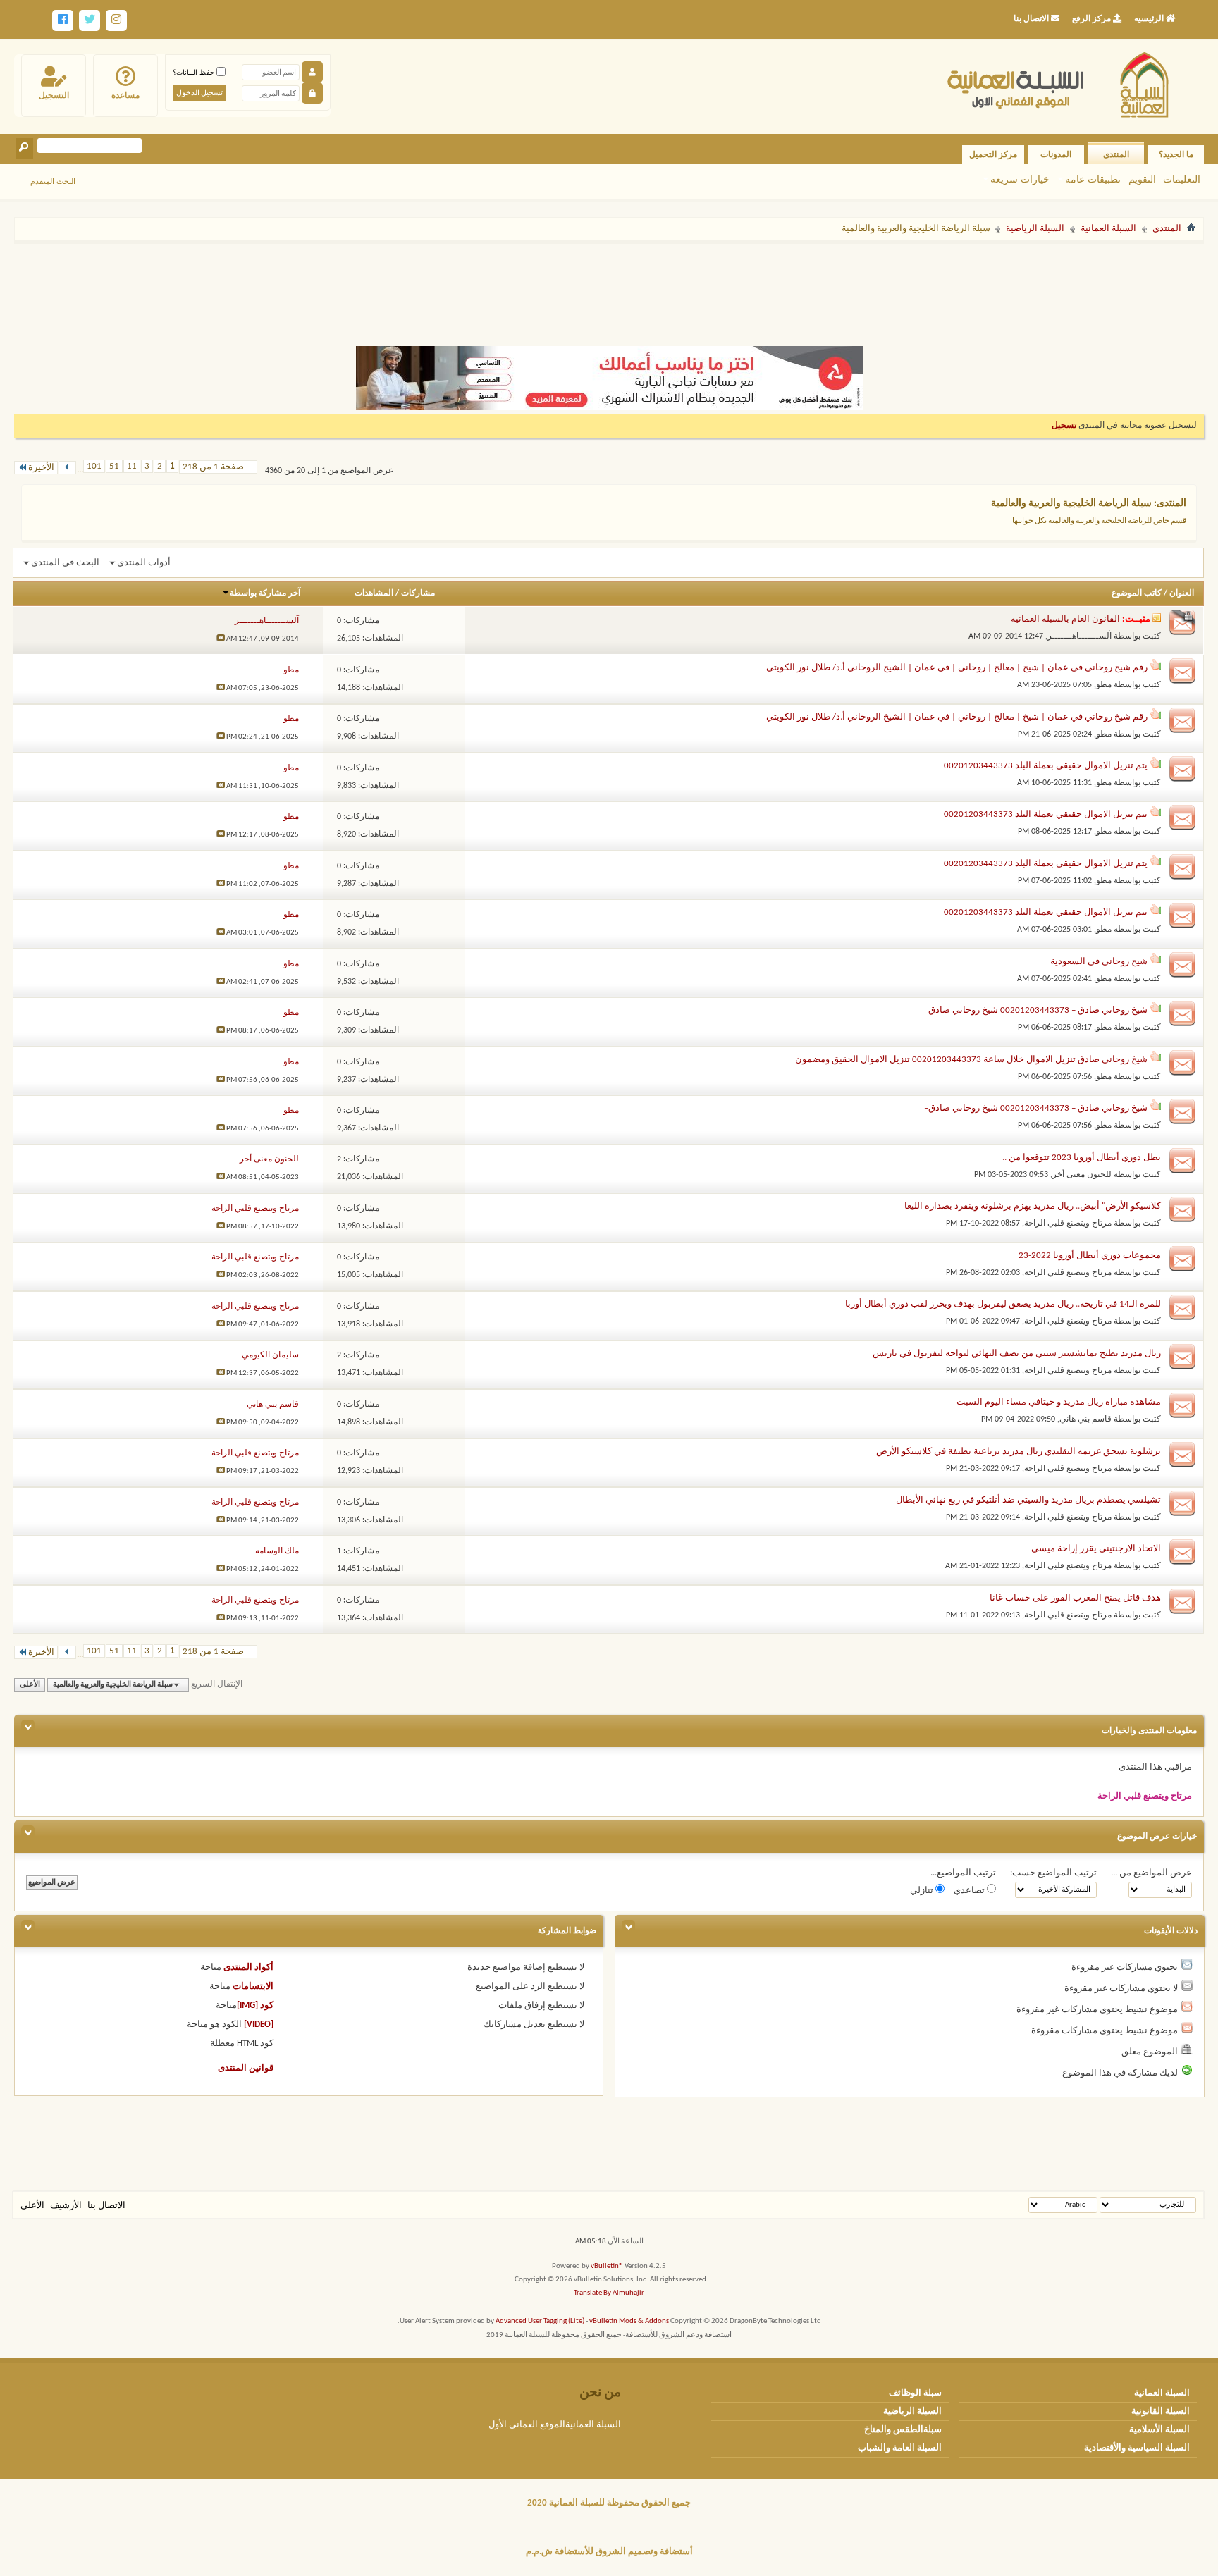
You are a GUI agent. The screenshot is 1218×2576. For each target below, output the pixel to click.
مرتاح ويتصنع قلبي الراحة (1068, 1224)
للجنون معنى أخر (1082, 1175)
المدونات (1056, 154)
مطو (1104, 685)
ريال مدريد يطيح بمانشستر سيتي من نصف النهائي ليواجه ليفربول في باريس (1017, 1354)
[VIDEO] (259, 2025)
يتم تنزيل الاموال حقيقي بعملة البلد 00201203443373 (1046, 766)
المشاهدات (374, 593)
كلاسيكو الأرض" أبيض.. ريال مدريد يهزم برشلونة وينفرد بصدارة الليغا (1033, 1206)
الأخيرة (41, 468)
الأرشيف (66, 2206)
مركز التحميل (993, 154)
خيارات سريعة (1020, 179)
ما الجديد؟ (1176, 154)
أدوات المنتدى (144, 563)
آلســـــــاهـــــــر (1079, 636)
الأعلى (30, 1685)
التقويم (1142, 179)
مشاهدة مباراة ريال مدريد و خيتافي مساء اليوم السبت (1059, 1402)
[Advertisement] (609, 288)
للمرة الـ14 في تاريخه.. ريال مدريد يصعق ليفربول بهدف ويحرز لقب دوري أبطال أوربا (1003, 1304)
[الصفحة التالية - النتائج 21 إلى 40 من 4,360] (67, 468)
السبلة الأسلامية (1159, 2430)
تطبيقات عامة (1093, 179)
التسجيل (54, 95)
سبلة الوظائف (915, 2393)
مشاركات (418, 593)
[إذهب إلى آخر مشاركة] (221, 639)
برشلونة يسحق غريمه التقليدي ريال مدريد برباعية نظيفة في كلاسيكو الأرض (1019, 1452)
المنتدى (1116, 154)
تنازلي (923, 1891)
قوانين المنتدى (246, 2068)
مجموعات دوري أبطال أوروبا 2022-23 (1090, 1256)
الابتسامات (253, 1986)
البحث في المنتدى (65, 563)
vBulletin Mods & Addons (629, 2321)
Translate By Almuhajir (609, 2293)
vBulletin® (607, 2266)
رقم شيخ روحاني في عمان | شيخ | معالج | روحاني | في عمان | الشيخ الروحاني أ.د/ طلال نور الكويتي (957, 668)
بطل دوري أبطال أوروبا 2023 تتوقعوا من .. (1082, 1158)
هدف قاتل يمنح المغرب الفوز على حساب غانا (1075, 1598)
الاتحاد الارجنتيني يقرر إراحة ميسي (1096, 1549)
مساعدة (125, 95)
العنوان (1182, 593)
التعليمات (1182, 179)
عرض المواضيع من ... (1151, 1873)
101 (94, 466)
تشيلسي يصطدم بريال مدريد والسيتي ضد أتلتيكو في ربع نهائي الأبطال (1028, 1500)
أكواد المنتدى (248, 1967)
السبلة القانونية (1161, 2411)
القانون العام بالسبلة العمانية (1065, 619)
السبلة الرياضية (1035, 229)
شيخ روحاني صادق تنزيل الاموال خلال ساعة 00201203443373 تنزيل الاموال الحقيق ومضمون (971, 1060)
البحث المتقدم (53, 181)
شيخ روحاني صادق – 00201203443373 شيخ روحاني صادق (1038, 1010)
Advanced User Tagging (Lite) (540, 2321)
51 (114, 466)
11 (132, 466)
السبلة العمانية (1108, 229)
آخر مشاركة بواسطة (265, 593)
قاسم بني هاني (1085, 1419)
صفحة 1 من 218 (213, 467)
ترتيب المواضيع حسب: (1053, 1873)
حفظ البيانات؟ (195, 72)
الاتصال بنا (106, 2206)
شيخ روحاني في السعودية (1099, 962)
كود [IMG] (255, 2005)
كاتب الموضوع (1137, 593)
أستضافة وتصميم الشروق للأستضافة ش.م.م (609, 2552)
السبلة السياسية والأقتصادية (1137, 2448)
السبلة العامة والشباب (900, 2448)
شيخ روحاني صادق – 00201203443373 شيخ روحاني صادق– (1036, 1108)
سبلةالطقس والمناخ (903, 2430)
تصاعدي (970, 1891)
